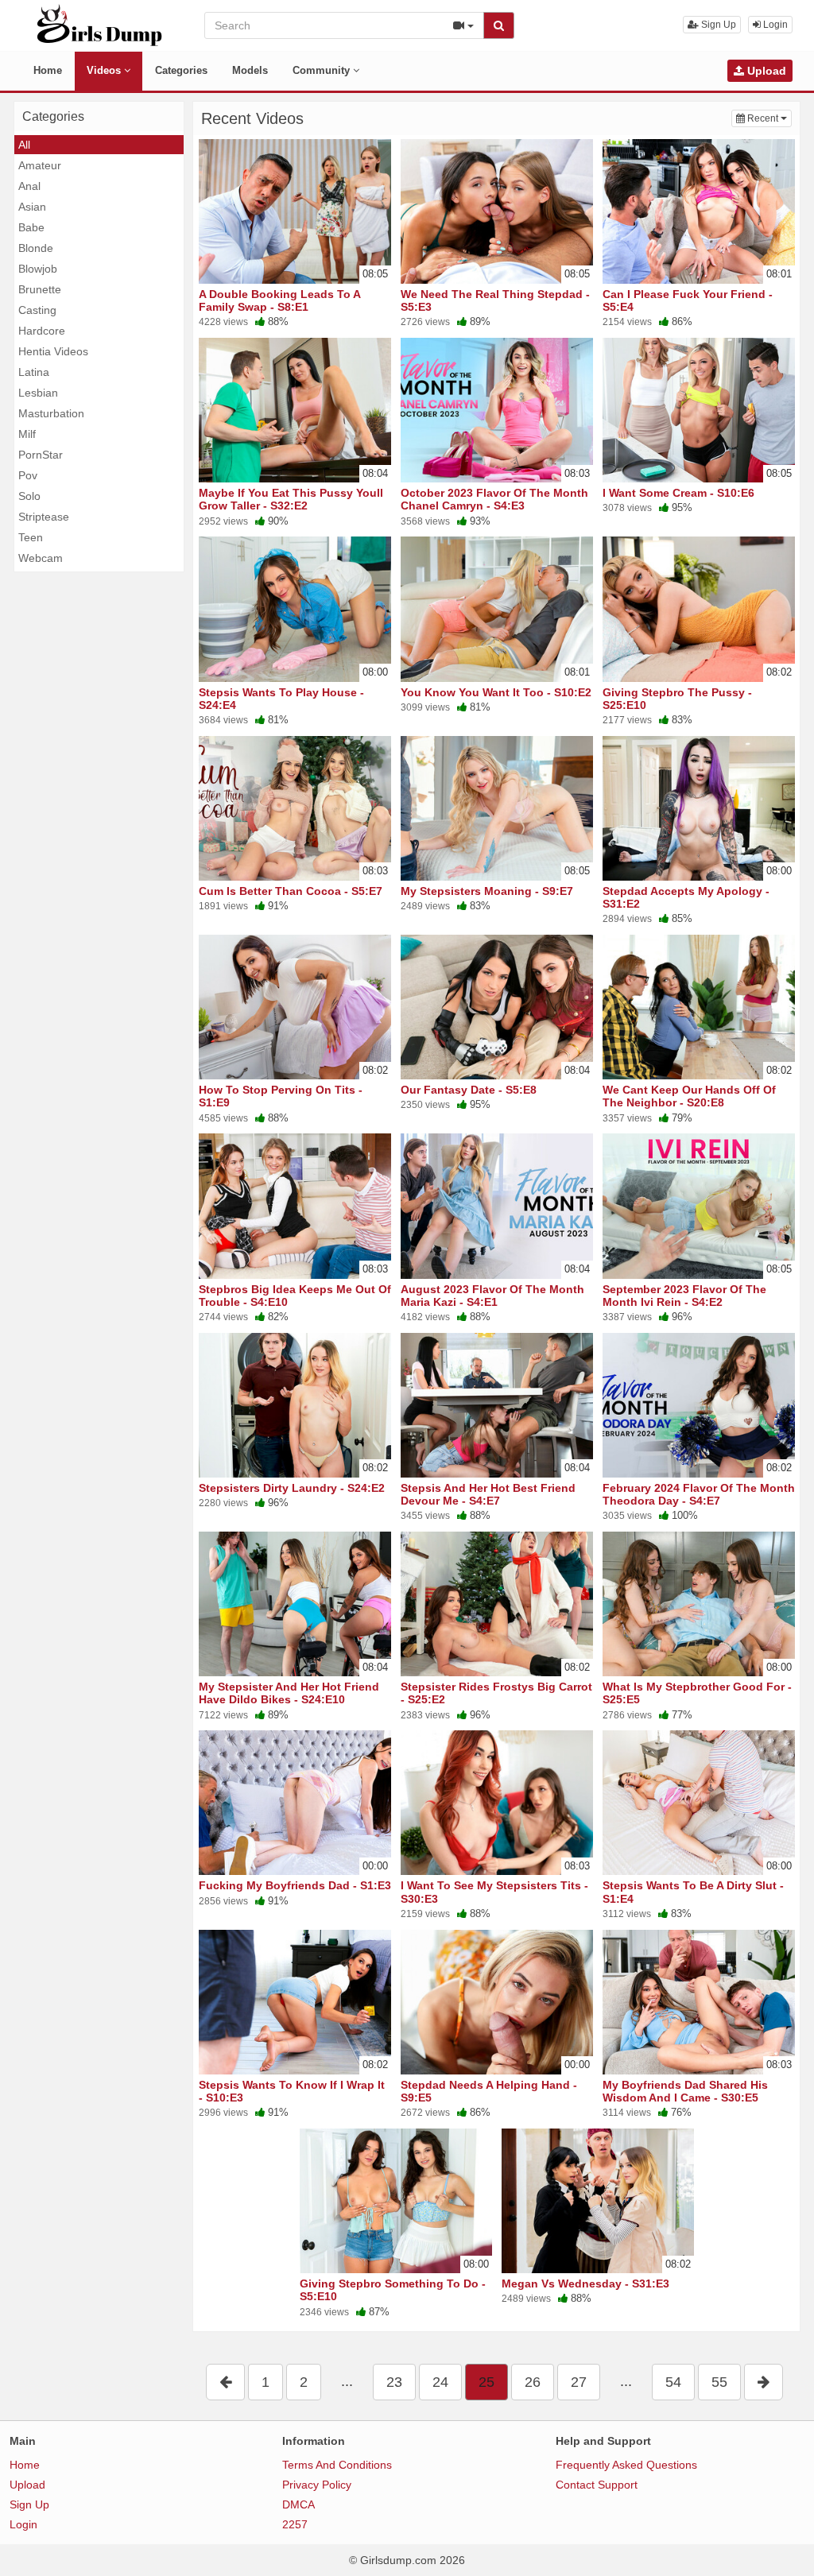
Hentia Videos (53, 351)
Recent (768, 118)
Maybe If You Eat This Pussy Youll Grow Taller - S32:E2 (291, 499)
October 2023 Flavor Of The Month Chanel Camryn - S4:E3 (494, 499)
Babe (31, 227)
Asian (32, 207)
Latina (34, 372)
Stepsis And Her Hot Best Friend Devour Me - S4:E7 (488, 1494)
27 (579, 2382)
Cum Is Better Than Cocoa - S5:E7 (291, 891)
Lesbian (38, 393)
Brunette (40, 289)
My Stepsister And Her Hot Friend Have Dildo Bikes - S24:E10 (289, 1693)
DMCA (298, 2504)
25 (486, 2382)
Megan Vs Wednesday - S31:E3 (585, 2284)
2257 (295, 2524)
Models (250, 70)
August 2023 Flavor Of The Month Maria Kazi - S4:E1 (492, 1296)
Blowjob (38, 269)
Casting (37, 310)
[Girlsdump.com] (100, 25)
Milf (27, 434)
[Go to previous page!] (225, 2382)
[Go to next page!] (764, 2382)
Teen (31, 537)
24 (440, 2382)
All (24, 145)
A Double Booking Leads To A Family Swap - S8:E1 (279, 300)
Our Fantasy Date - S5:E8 (469, 1090)
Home (48, 70)
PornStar (41, 455)
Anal (29, 186)
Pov (28, 475)
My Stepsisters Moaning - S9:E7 (487, 891)
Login (774, 25)
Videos (105, 70)
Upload (765, 71)
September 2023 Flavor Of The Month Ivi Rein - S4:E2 (684, 1296)
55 (719, 2382)
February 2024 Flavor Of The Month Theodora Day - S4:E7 (699, 1494)
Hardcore (42, 331)
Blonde (36, 248)
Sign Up (717, 25)
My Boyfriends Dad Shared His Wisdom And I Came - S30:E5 (685, 2091)
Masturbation (51, 413)
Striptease (44, 517)
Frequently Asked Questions (626, 2465)
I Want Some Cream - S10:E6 (678, 493)
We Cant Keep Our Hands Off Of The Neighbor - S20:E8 (689, 1096)
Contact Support (597, 2485)
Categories (181, 70)
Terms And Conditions (337, 2465)
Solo (29, 496)
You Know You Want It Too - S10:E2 (496, 692)
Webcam (41, 558)
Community (323, 70)
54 (673, 2382)
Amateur (40, 165)
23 (394, 2382)
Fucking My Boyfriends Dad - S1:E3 (295, 1885)
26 (533, 2382)
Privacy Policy (317, 2485)
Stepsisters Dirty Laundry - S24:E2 (292, 1488)
